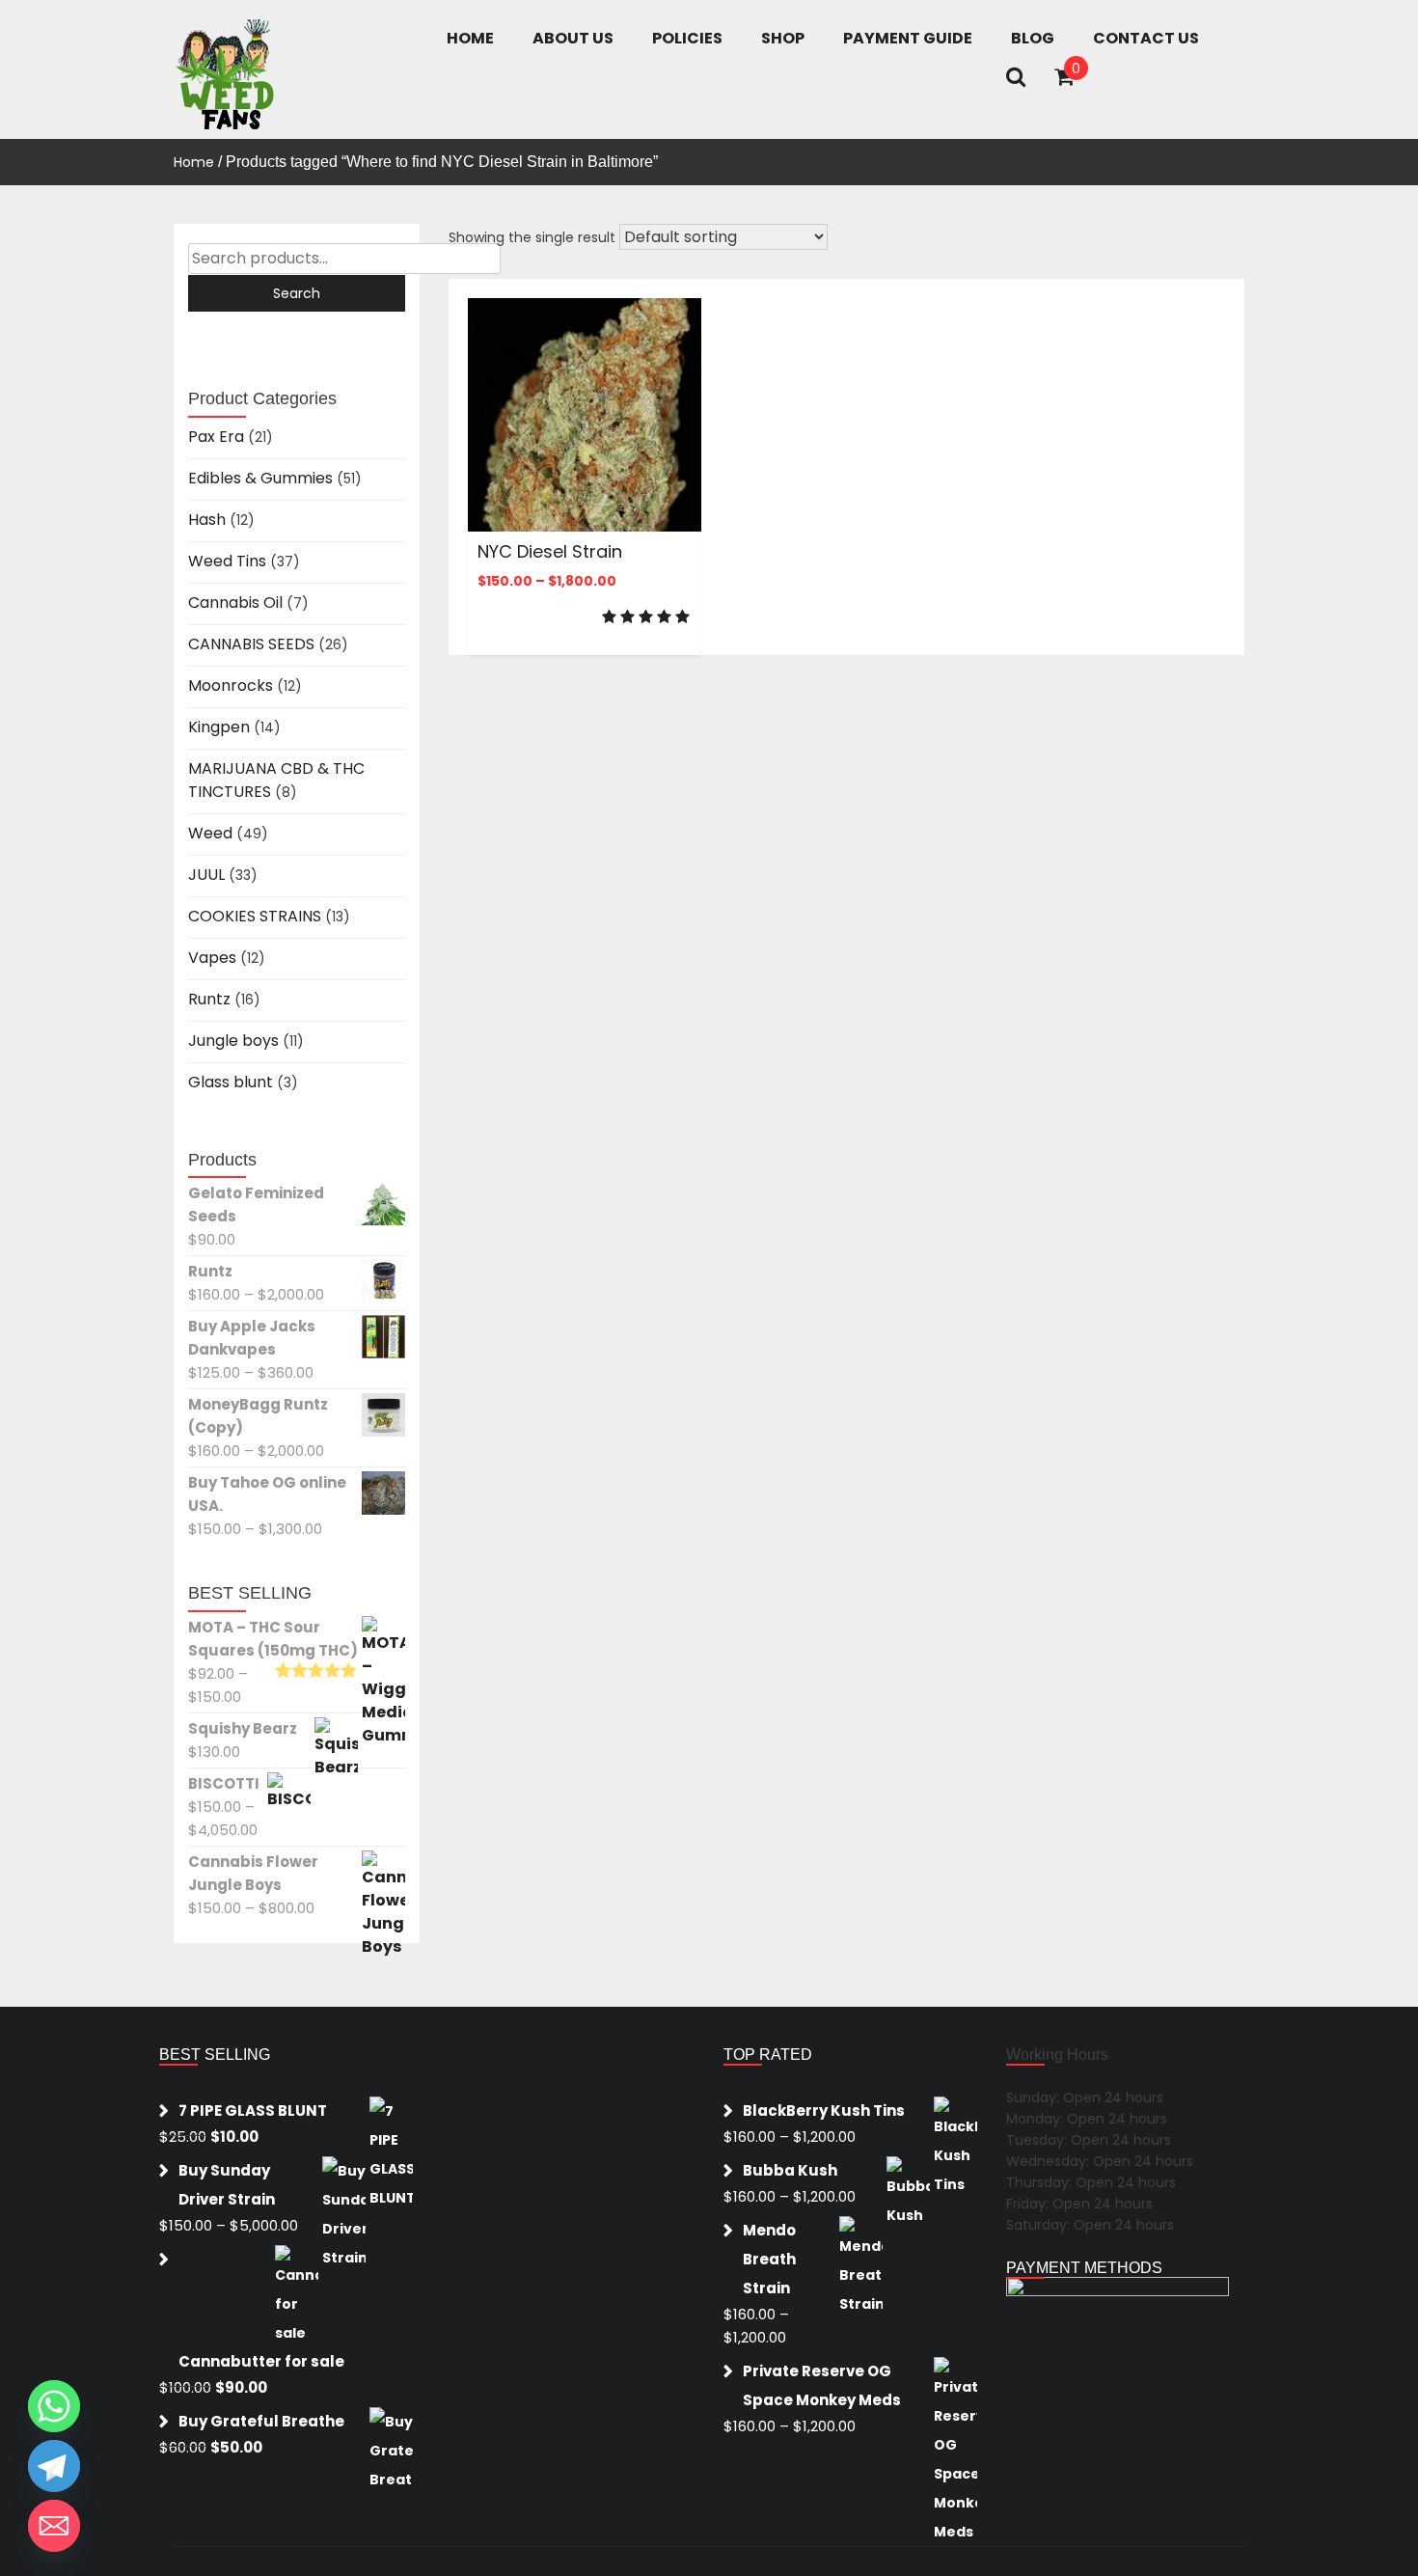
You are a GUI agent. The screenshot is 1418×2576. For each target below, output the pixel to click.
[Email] (54, 2526)
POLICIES (687, 38)
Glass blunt (231, 1082)
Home (194, 162)
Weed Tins (227, 561)
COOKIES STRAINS (255, 916)
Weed (210, 833)
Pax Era (216, 437)
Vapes (212, 958)
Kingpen (219, 727)
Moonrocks (231, 685)
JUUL (206, 875)
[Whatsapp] (54, 2406)
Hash (207, 520)
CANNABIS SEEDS (251, 644)
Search (297, 293)
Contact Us (1146, 38)
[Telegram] (54, 2466)
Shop (783, 38)
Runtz (209, 999)
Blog (1033, 38)
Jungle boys (233, 1041)
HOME (470, 38)
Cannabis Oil (235, 603)
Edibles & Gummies (260, 478)
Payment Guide (908, 38)
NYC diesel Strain (550, 551)
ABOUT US (573, 38)
